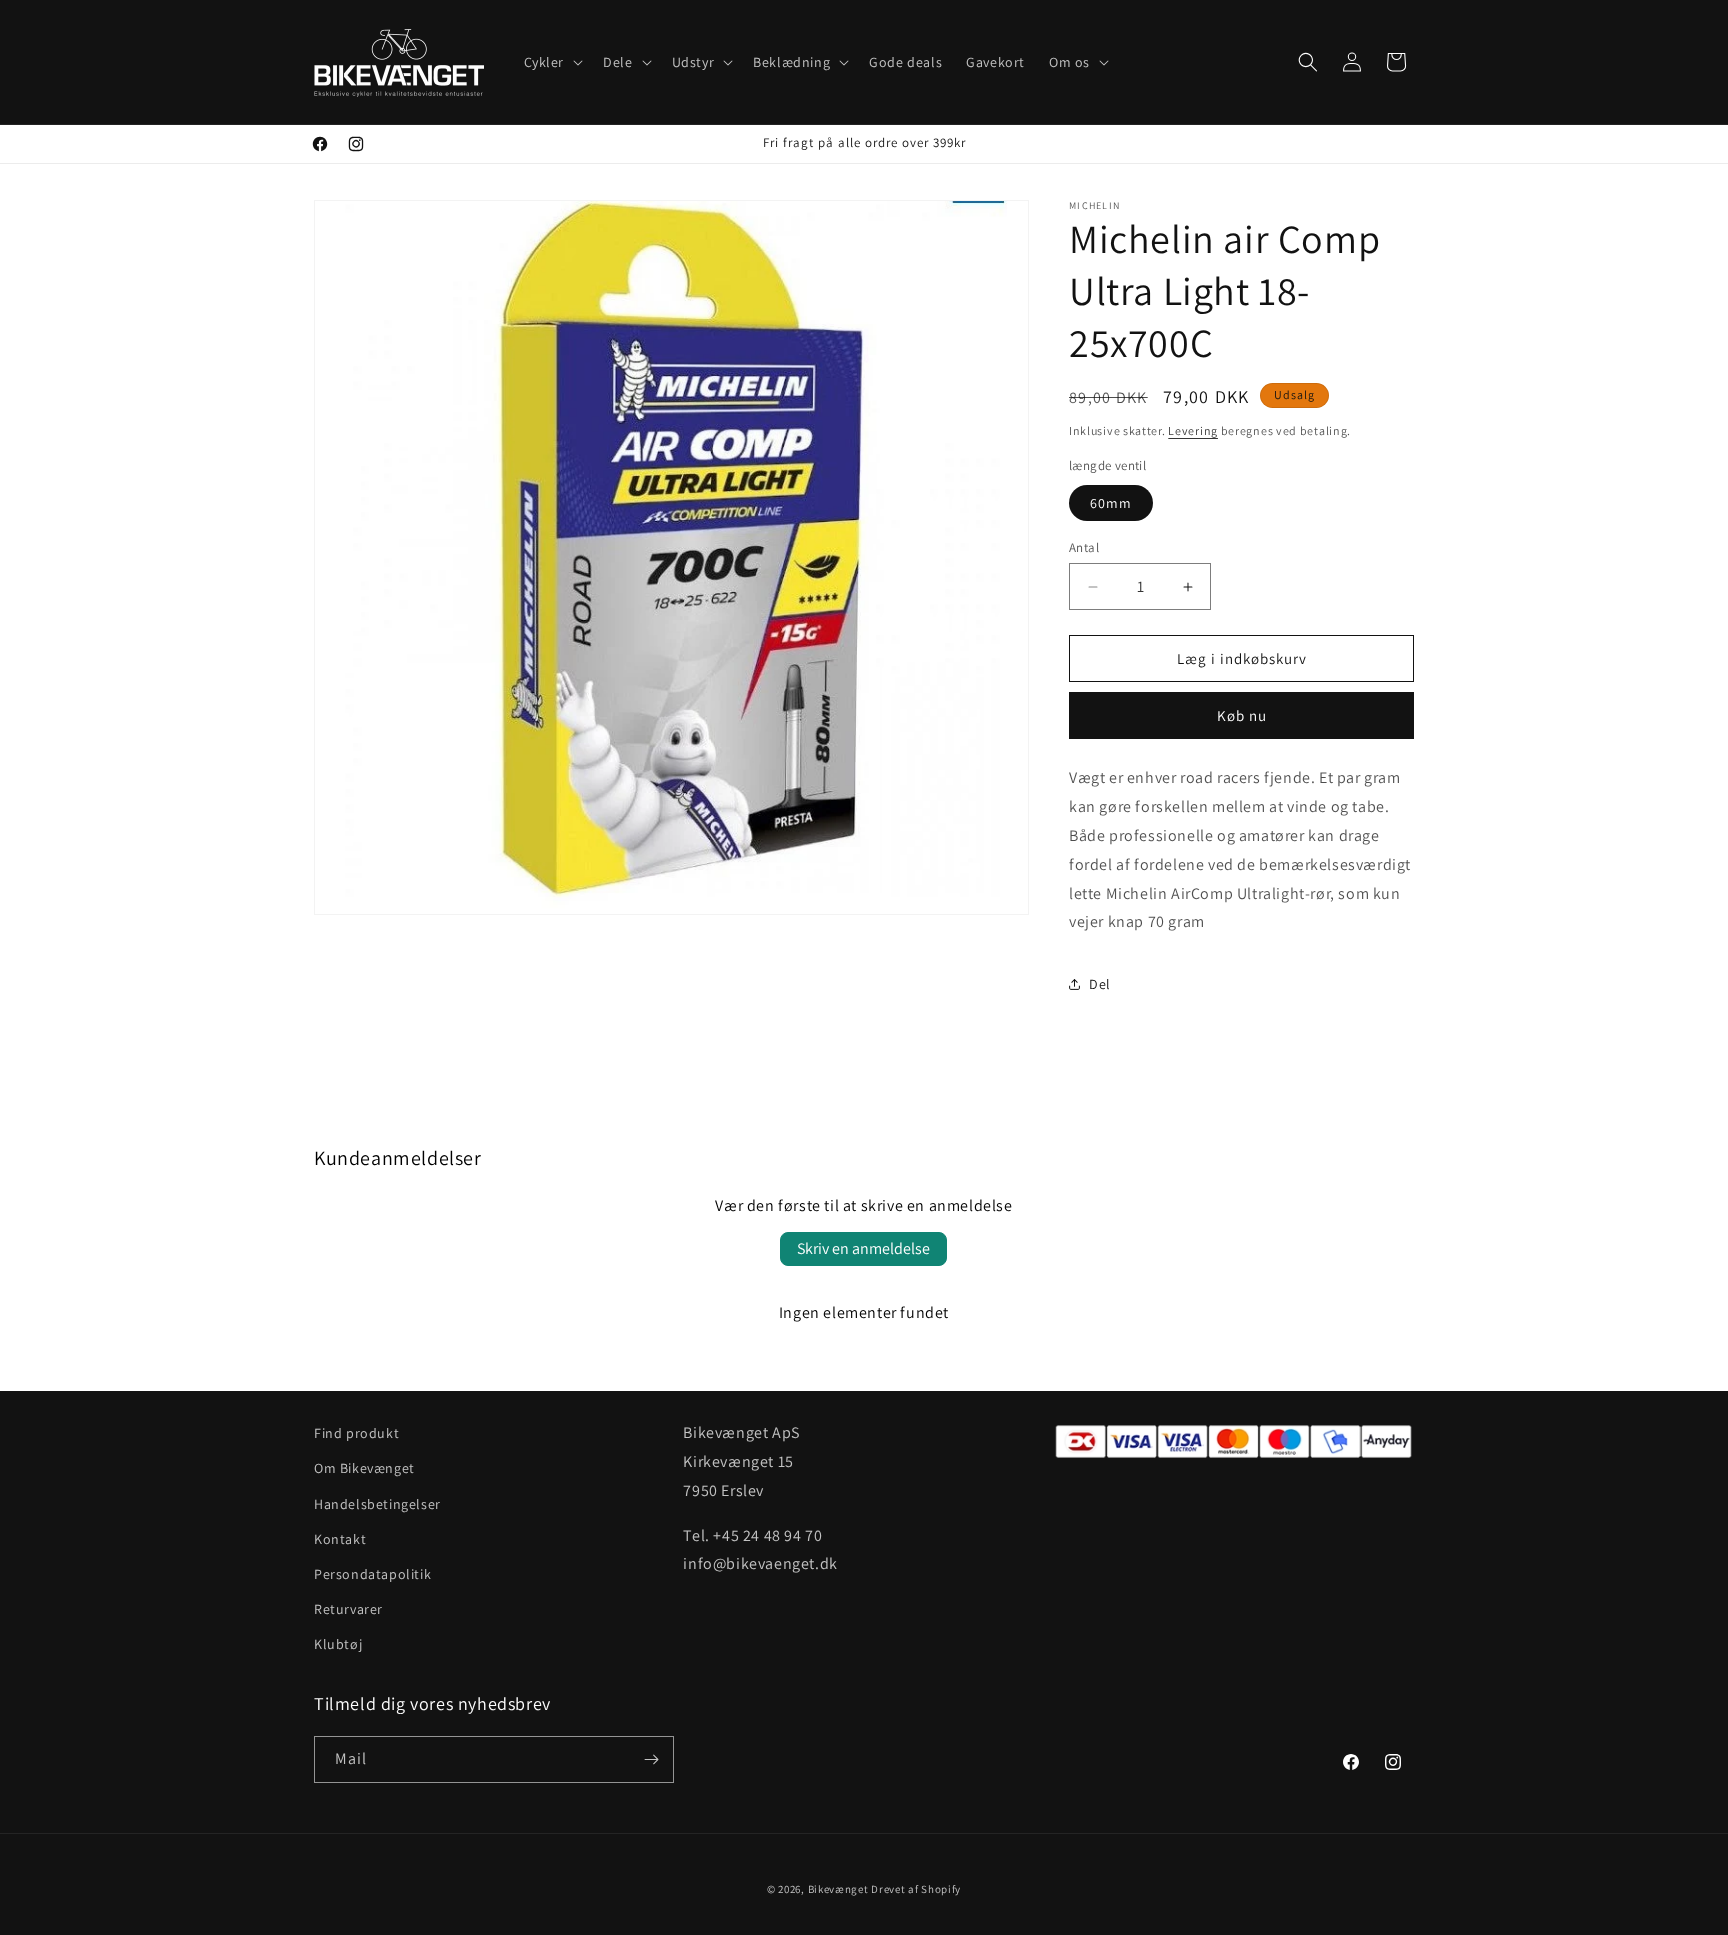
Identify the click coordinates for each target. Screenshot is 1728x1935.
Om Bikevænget (364, 1468)
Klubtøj (338, 1644)
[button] (552, 62)
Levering (1193, 430)
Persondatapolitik (372, 1574)
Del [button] (1100, 984)
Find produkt (356, 1433)
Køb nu (1242, 715)
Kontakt (340, 1539)
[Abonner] (651, 1759)
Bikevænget (838, 1889)
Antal (1084, 547)
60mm (1111, 503)
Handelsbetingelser (377, 1504)
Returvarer (348, 1609)
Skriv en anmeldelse (863, 1248)
